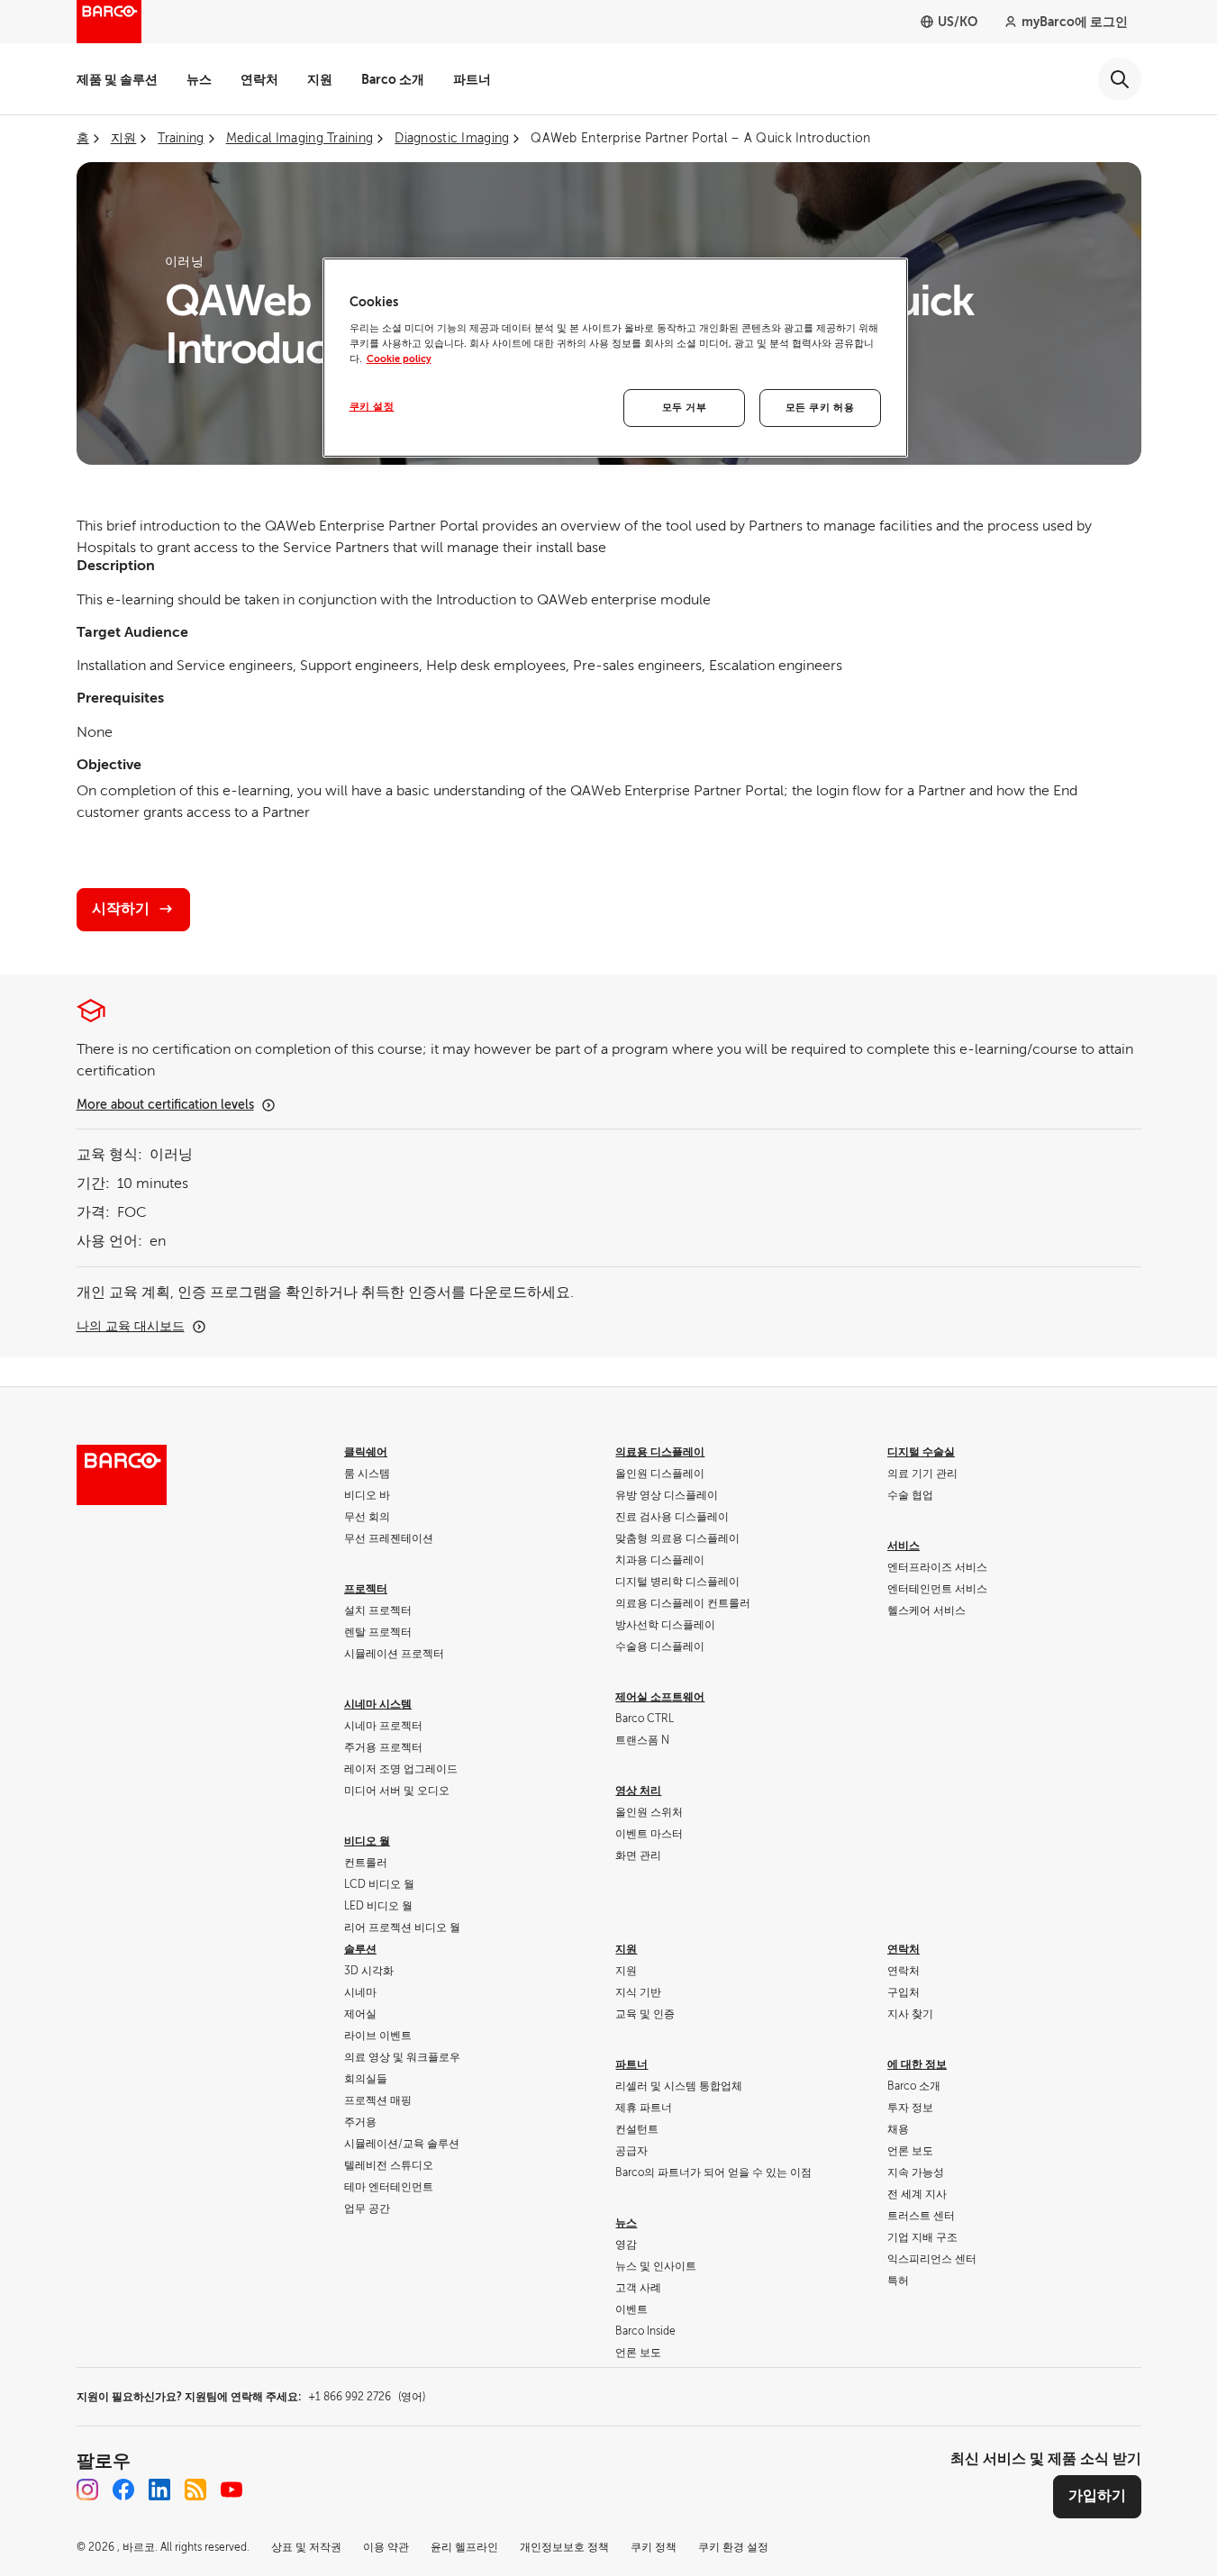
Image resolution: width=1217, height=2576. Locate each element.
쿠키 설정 (372, 407)
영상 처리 (638, 1791)
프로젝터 (366, 1589)
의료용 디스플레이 (660, 1452)
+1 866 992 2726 (367, 2397)
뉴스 (199, 79)
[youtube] (232, 2490)
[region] (615, 358)
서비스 (904, 1546)
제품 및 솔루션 (117, 79)
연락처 (259, 79)
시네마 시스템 (378, 1704)
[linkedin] (159, 2490)
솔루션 (360, 1949)
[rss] (195, 2490)
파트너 (472, 79)
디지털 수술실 (921, 1452)
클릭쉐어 (366, 1452)
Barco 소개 (393, 79)
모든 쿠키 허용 (820, 408)
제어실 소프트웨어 (660, 1697)
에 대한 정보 (917, 2064)
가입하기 (1097, 2496)
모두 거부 (685, 408)
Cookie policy (399, 359)
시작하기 (121, 909)
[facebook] (123, 2490)
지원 (320, 79)
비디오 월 (367, 1841)
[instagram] (87, 2490)
